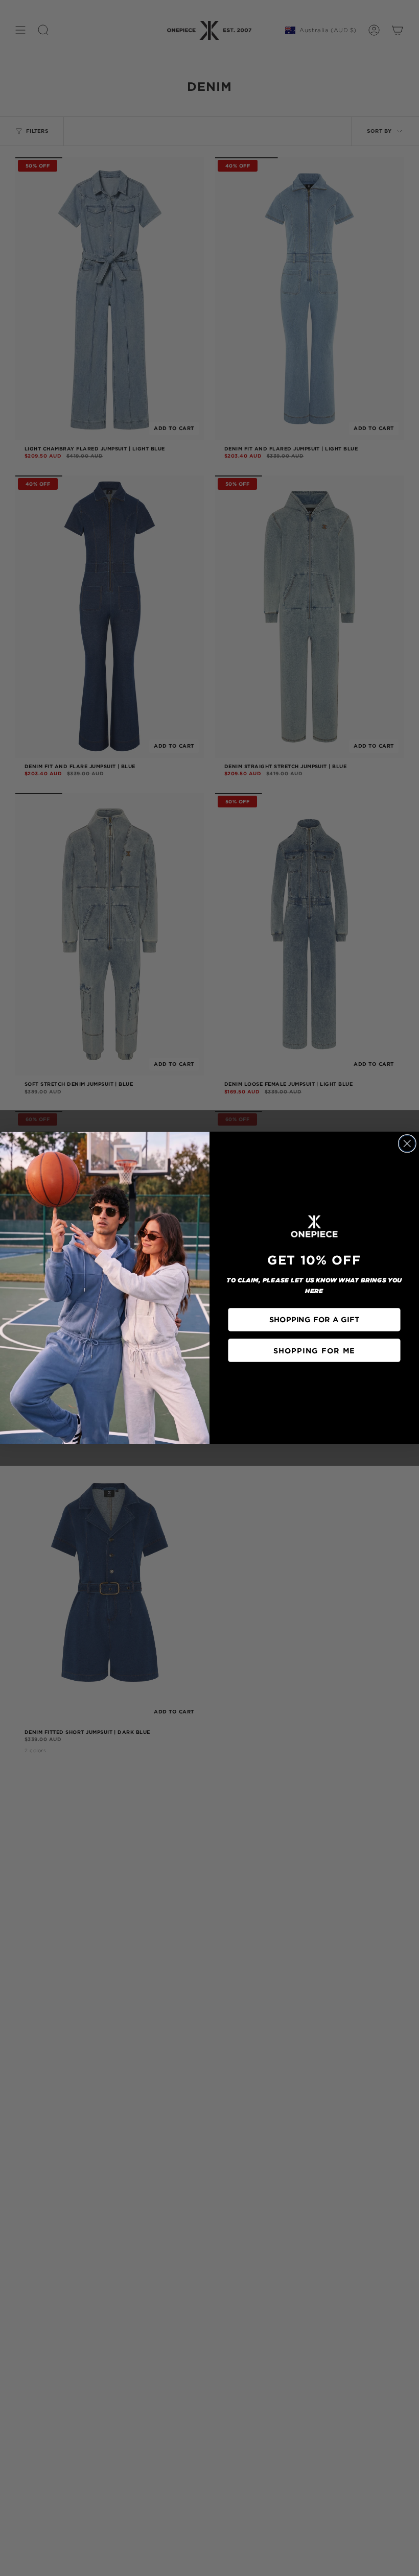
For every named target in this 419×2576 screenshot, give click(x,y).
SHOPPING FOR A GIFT (314, 1320)
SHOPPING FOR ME (314, 1350)
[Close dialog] (407, 1143)
